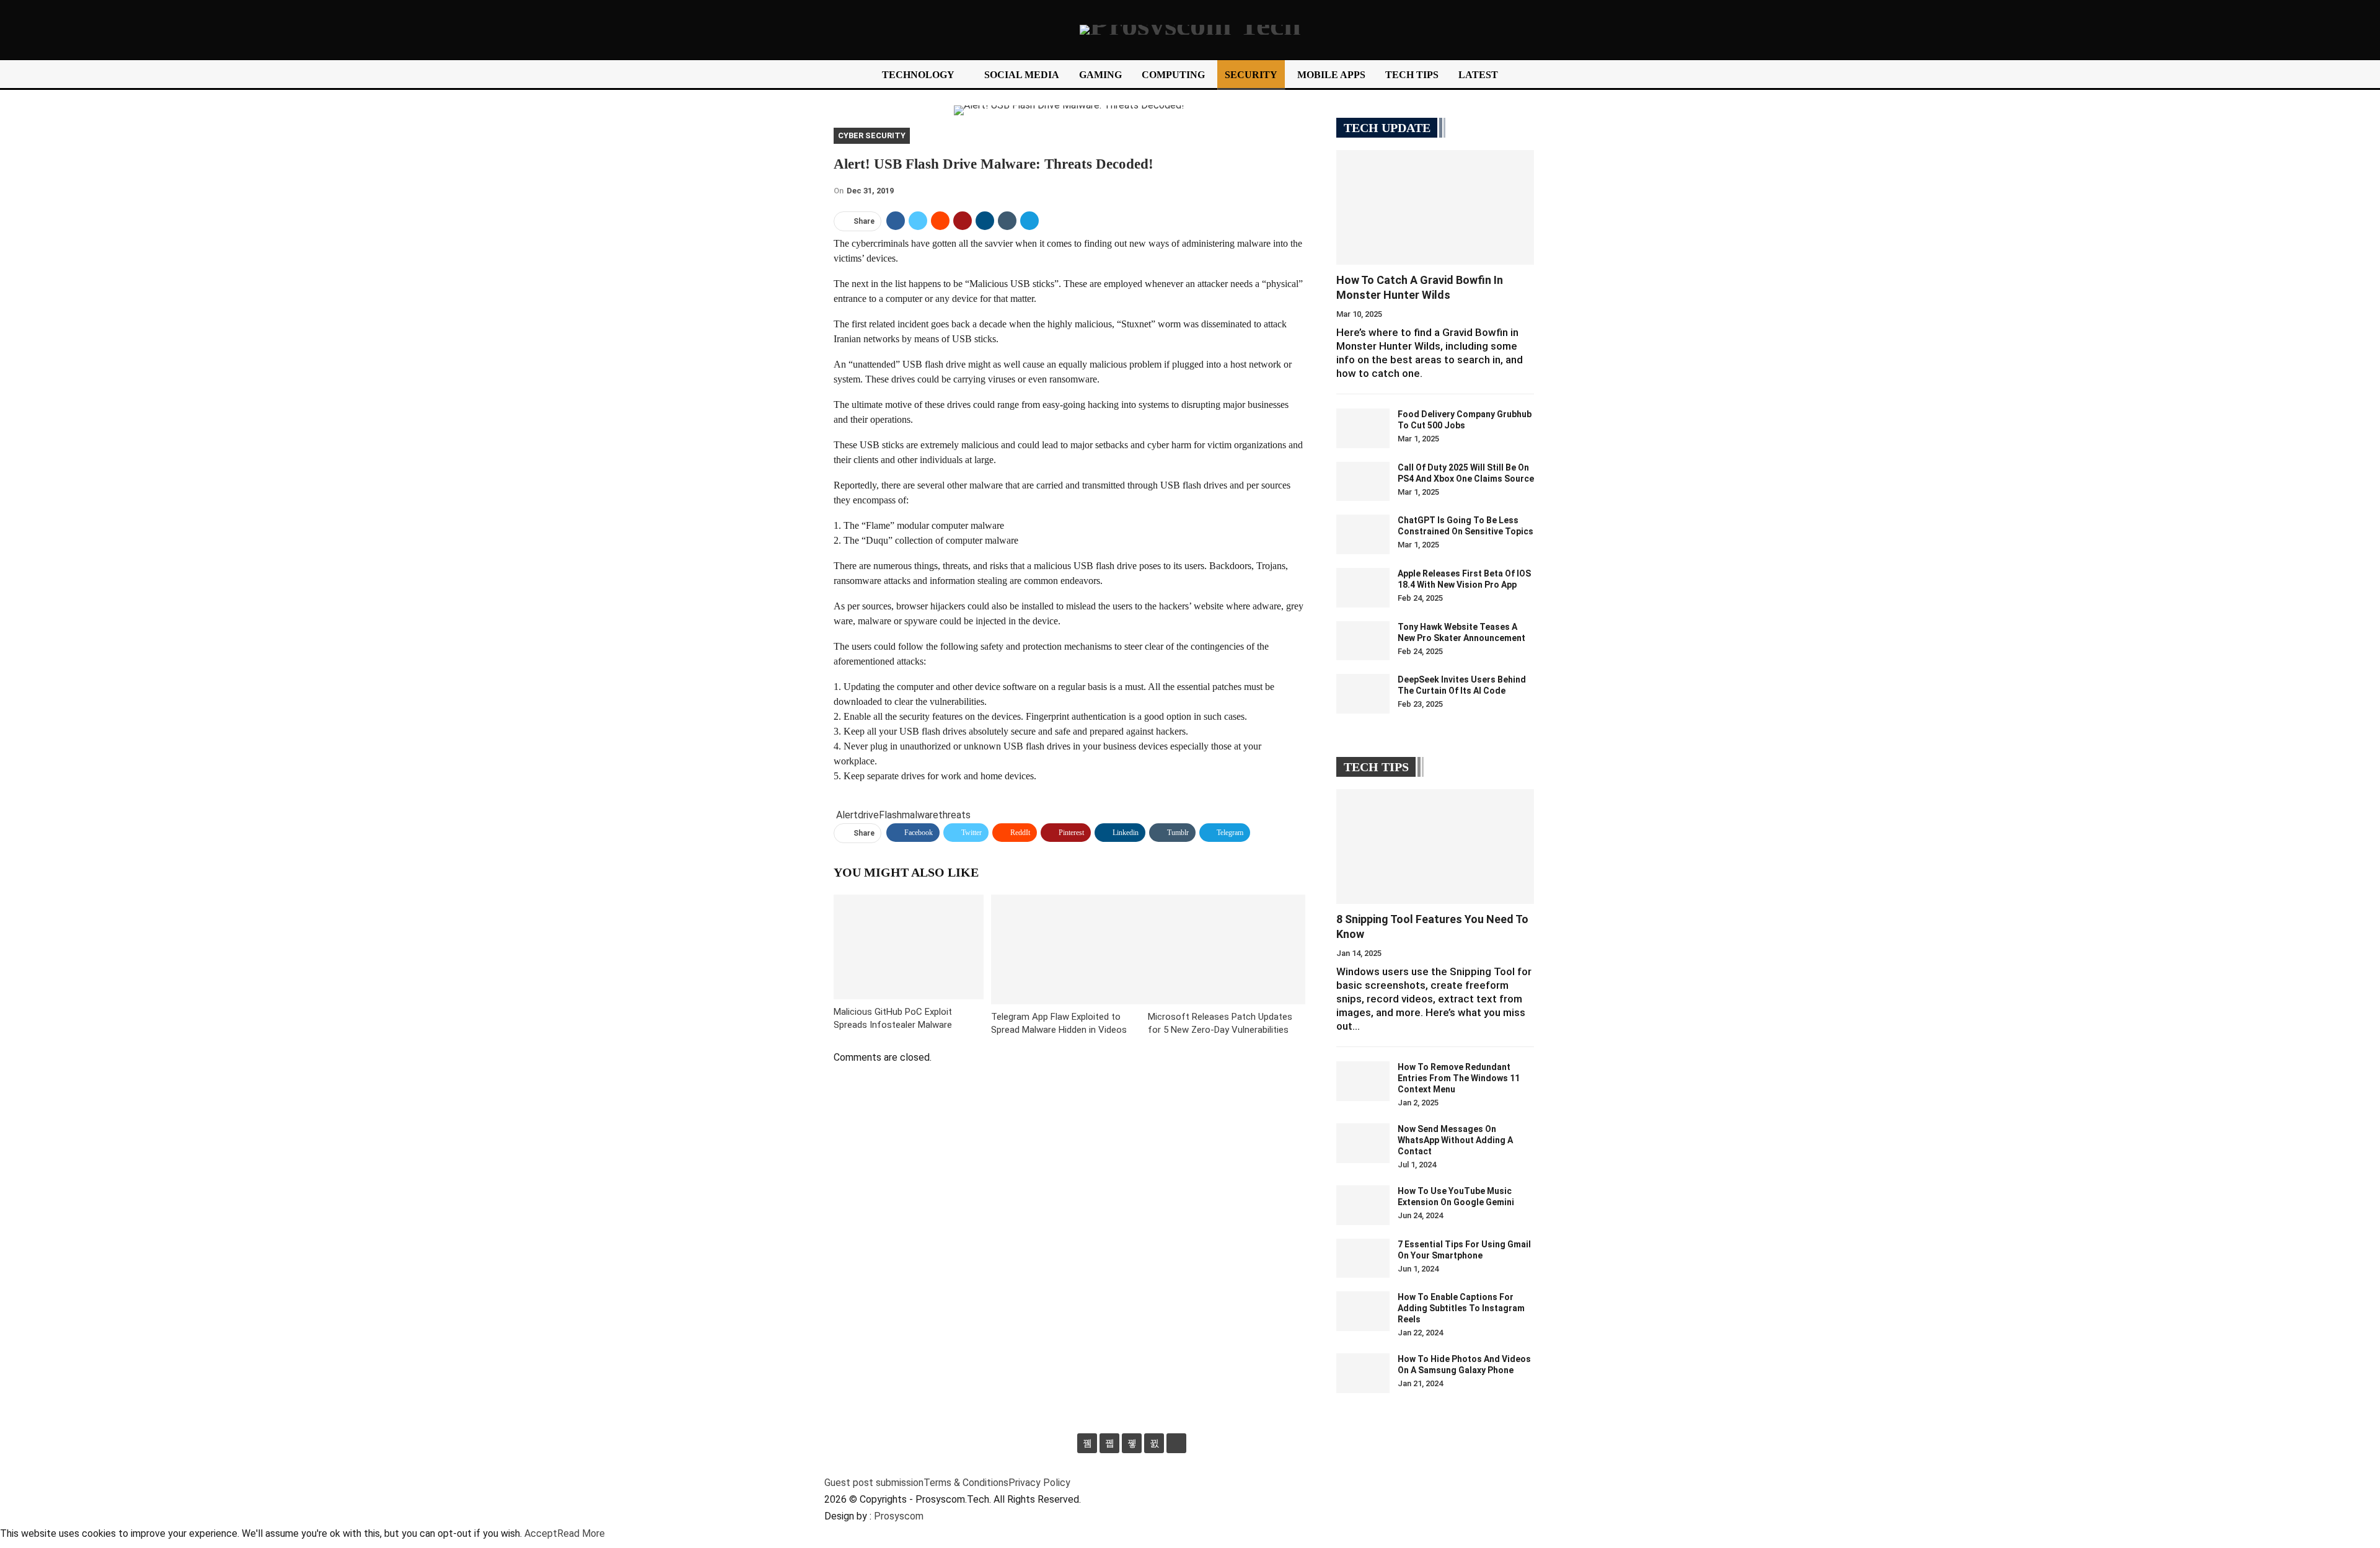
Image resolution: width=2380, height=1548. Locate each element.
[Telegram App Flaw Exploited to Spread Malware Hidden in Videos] (1070, 949)
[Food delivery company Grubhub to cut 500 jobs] (1363, 428)
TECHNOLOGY (918, 75)
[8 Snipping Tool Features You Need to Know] (1435, 847)
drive (868, 815)
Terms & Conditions (966, 1483)
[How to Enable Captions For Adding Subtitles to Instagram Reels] (1363, 1311)
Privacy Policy (1039, 1483)
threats (954, 815)
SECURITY (1251, 75)
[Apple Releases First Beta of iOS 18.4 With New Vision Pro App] (1363, 588)
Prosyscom (899, 1516)
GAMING (1100, 75)
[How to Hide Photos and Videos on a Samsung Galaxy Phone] (1363, 1373)
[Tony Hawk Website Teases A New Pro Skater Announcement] (1363, 641)
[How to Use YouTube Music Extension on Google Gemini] (1363, 1205)
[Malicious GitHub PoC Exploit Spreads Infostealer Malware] (909, 947)
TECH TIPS (1412, 75)
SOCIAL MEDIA (1022, 75)
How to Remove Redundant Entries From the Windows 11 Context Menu (1459, 1078)
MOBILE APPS (1331, 75)
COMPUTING (1173, 75)
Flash (890, 815)
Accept (541, 1533)
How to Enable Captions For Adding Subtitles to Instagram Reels (1461, 1308)
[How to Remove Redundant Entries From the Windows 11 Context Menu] (1363, 1081)
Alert (847, 815)
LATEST (1478, 75)
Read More (581, 1533)
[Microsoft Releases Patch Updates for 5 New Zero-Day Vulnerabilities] (1227, 949)
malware (920, 815)
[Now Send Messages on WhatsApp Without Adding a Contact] (1363, 1143)
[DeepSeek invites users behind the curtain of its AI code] (1363, 694)
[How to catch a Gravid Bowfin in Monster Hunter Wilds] (1435, 207)
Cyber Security (872, 135)
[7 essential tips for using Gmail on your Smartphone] (1363, 1258)
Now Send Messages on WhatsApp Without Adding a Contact (1455, 1140)
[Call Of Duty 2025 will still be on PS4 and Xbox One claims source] (1363, 482)
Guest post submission (874, 1483)
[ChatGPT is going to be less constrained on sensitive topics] (1363, 534)
